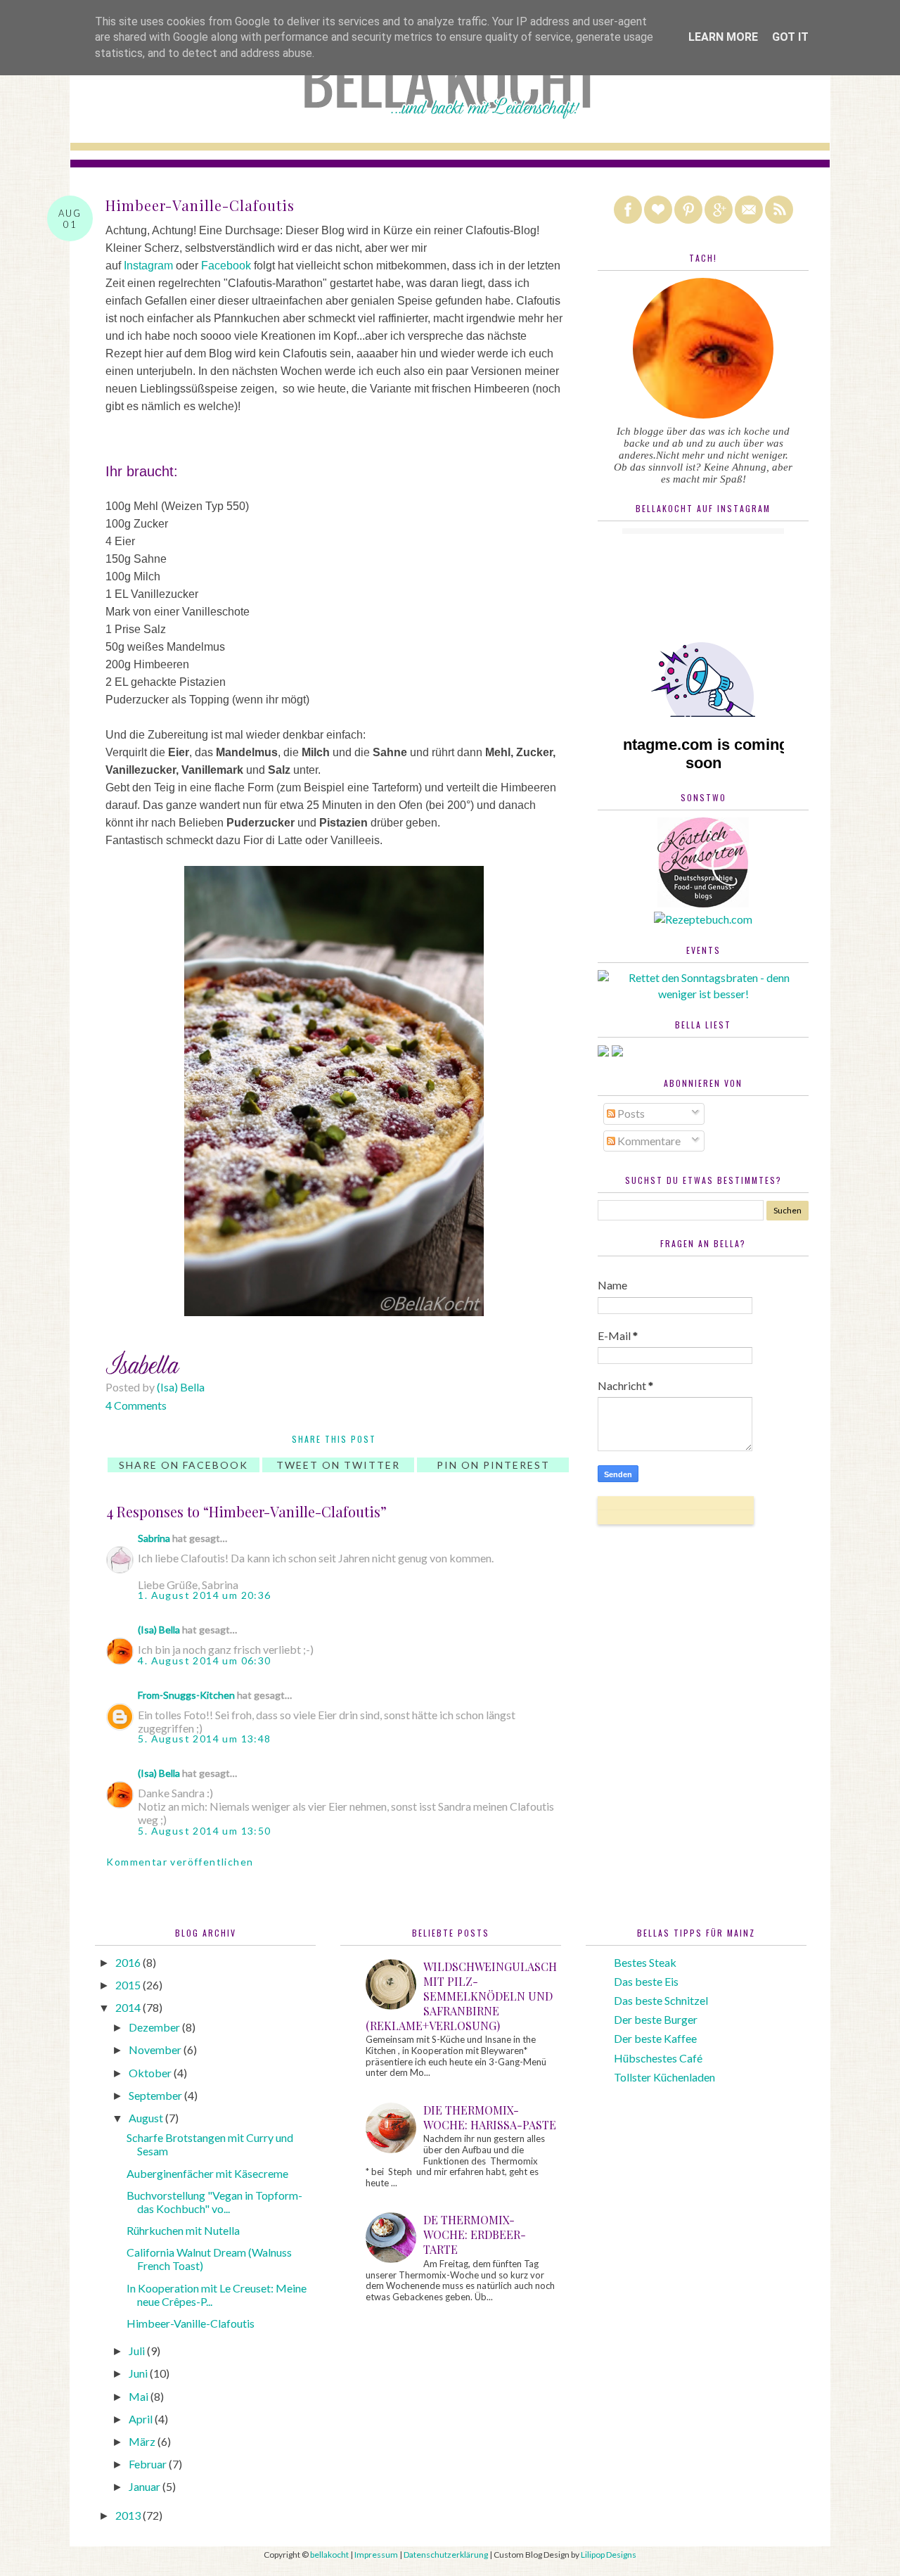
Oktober (151, 2073)
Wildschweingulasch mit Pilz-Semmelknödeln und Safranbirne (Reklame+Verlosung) (461, 1996)
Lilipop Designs (609, 2555)
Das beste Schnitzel (661, 2000)
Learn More (723, 37)
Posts (630, 1113)
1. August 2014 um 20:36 (204, 1595)
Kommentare (648, 1141)
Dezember (155, 2027)
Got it (790, 37)
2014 (129, 2007)
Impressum (376, 2555)
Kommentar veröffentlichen (180, 1862)
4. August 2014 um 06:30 (204, 1660)
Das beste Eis (646, 1981)
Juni (139, 2373)
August (147, 2118)
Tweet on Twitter (338, 1465)
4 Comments (136, 1405)
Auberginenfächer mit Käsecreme (207, 2173)
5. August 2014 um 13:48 (204, 1739)
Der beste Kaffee (655, 2038)
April (142, 2419)
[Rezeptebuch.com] (703, 919)
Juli (138, 2351)
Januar (146, 2486)
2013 (129, 2515)
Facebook (226, 266)
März (143, 2441)
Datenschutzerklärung (446, 2555)
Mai (140, 2396)
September (156, 2095)
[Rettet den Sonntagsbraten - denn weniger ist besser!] (703, 994)
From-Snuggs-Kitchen (186, 1695)
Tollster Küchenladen (664, 2077)
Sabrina (154, 1538)
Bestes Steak (645, 1962)
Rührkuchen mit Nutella (183, 2230)
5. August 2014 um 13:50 (204, 1831)
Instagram (148, 266)
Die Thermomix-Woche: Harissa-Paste (490, 2117)
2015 (129, 1985)
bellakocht (329, 2555)
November (156, 2049)
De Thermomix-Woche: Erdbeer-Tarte (475, 2234)
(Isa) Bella (159, 1630)
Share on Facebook (184, 1465)
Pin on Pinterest (493, 1465)
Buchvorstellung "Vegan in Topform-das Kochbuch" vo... (214, 2202)
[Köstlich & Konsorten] (703, 903)
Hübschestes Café (658, 2058)
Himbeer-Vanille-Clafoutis (191, 2323)
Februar (149, 2464)
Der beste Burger (656, 2019)
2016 (129, 1962)
